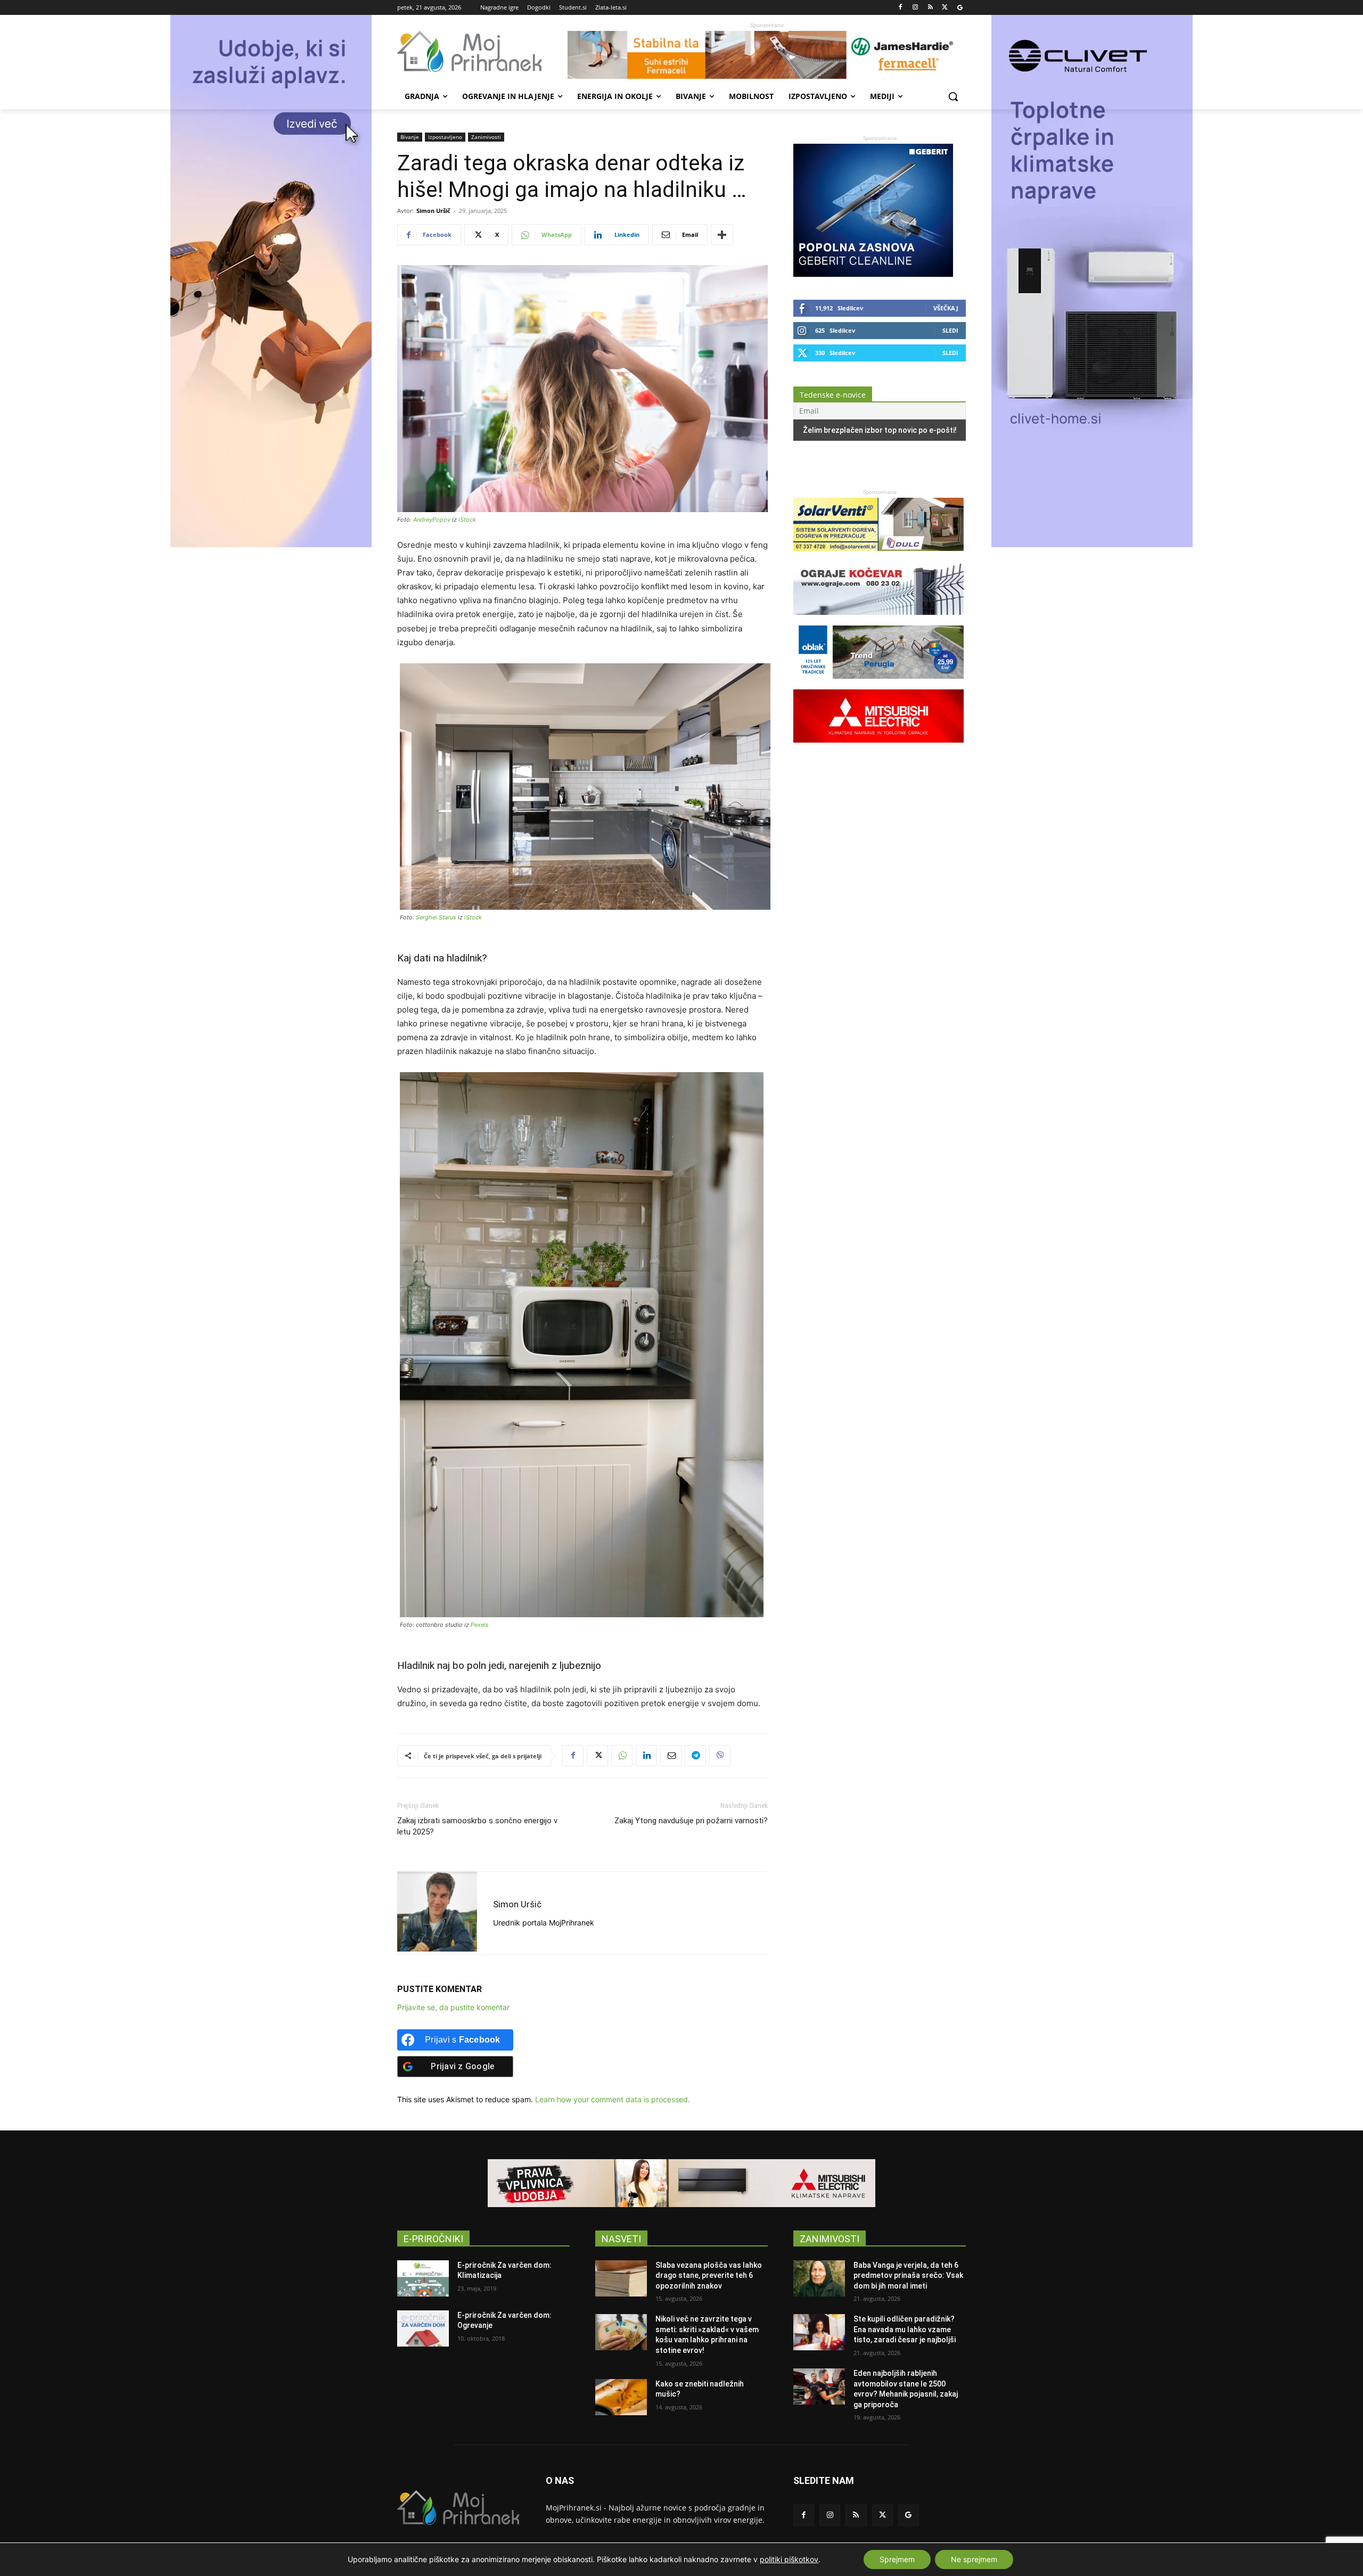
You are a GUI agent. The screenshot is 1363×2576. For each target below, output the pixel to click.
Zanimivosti (486, 137)
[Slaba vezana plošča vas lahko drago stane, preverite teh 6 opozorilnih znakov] (621, 2278)
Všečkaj (946, 308)
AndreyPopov (432, 520)
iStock (467, 520)
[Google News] (960, 8)
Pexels (480, 1625)
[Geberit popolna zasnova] (873, 274)
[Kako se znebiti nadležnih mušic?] (621, 2397)
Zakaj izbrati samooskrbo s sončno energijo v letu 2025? (477, 1826)
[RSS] (930, 8)
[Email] (671, 1756)
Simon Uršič (433, 211)
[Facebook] (901, 8)
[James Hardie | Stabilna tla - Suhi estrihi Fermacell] (767, 55)
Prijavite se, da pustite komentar (453, 2007)
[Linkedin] (646, 1756)
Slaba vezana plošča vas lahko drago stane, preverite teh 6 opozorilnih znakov (709, 2275)
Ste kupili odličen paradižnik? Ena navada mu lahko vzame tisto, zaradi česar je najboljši (905, 2329)
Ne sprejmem (974, 2559)
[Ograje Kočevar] (878, 620)
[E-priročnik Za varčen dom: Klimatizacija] (423, 2278)
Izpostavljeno (445, 137)
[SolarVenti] (878, 556)
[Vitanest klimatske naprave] (681, 2183)
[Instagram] (915, 8)
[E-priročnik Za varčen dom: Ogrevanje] (423, 2328)
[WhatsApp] (622, 1756)
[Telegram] (695, 1756)
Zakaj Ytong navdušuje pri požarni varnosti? (691, 1821)
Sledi (950, 330)
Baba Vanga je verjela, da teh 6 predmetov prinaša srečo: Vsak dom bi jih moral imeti (908, 2275)
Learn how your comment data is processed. (613, 2099)
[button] (953, 96)
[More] (722, 235)
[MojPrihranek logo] (482, 52)
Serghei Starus (436, 917)
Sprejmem (897, 2559)
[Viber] (720, 1756)
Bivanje (410, 137)
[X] (945, 8)
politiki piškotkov (789, 2559)
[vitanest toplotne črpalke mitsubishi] (878, 748)
